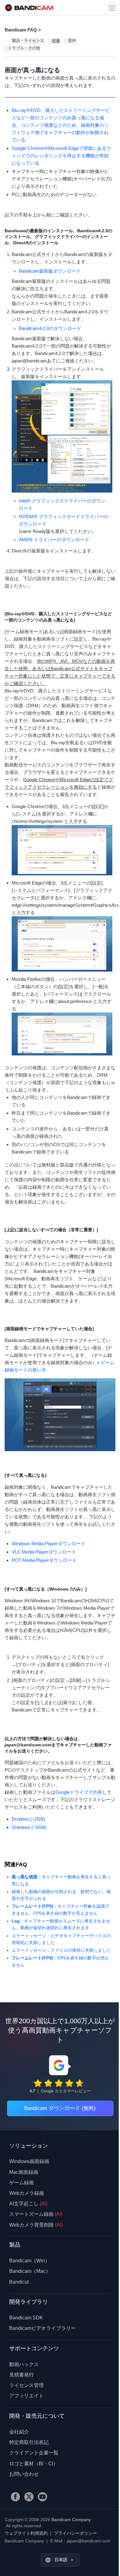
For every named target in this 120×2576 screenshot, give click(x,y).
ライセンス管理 (26, 2385)
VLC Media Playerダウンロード (44, 1552)
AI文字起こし (28, 2204)
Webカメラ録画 (27, 2193)
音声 (72, 41)
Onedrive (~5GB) (29, 1827)
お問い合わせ (24, 2474)
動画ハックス (24, 2364)
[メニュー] (112, 8)
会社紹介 (19, 2432)
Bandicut (19, 2282)
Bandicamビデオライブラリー (42, 2328)
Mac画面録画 (24, 2172)
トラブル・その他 (24, 48)
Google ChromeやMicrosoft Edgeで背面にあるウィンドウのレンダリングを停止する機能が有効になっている (61, 156)
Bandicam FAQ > (23, 30)
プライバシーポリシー (75, 2533)
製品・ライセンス (28, 41)
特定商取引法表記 (29, 2442)
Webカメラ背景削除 (36, 2225)
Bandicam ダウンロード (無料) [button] (60, 2108)
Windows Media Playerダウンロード (49, 1544)
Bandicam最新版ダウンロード (50, 271)
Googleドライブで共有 (79, 1792)
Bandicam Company (71, 2520)
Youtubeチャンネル (42, 2497)
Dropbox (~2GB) (28, 1819)
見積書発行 (22, 2375)
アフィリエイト (26, 2396)
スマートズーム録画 (36, 2214)
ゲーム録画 (22, 2183)
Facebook (15, 2497)
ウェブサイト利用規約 (26, 2533)
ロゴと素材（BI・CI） (34, 2464)
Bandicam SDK (26, 2318)
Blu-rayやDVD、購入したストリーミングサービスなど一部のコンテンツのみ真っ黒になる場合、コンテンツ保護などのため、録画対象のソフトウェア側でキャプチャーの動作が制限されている (61, 125)
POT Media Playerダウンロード (44, 1560)
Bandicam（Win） (30, 2261)
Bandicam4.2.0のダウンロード (50, 328)
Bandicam (29, 8)
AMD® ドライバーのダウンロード (54, 540)
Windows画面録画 (29, 2161)
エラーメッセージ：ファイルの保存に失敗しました (61, 1950)
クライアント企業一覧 (34, 2453)
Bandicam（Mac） (30, 2271)
